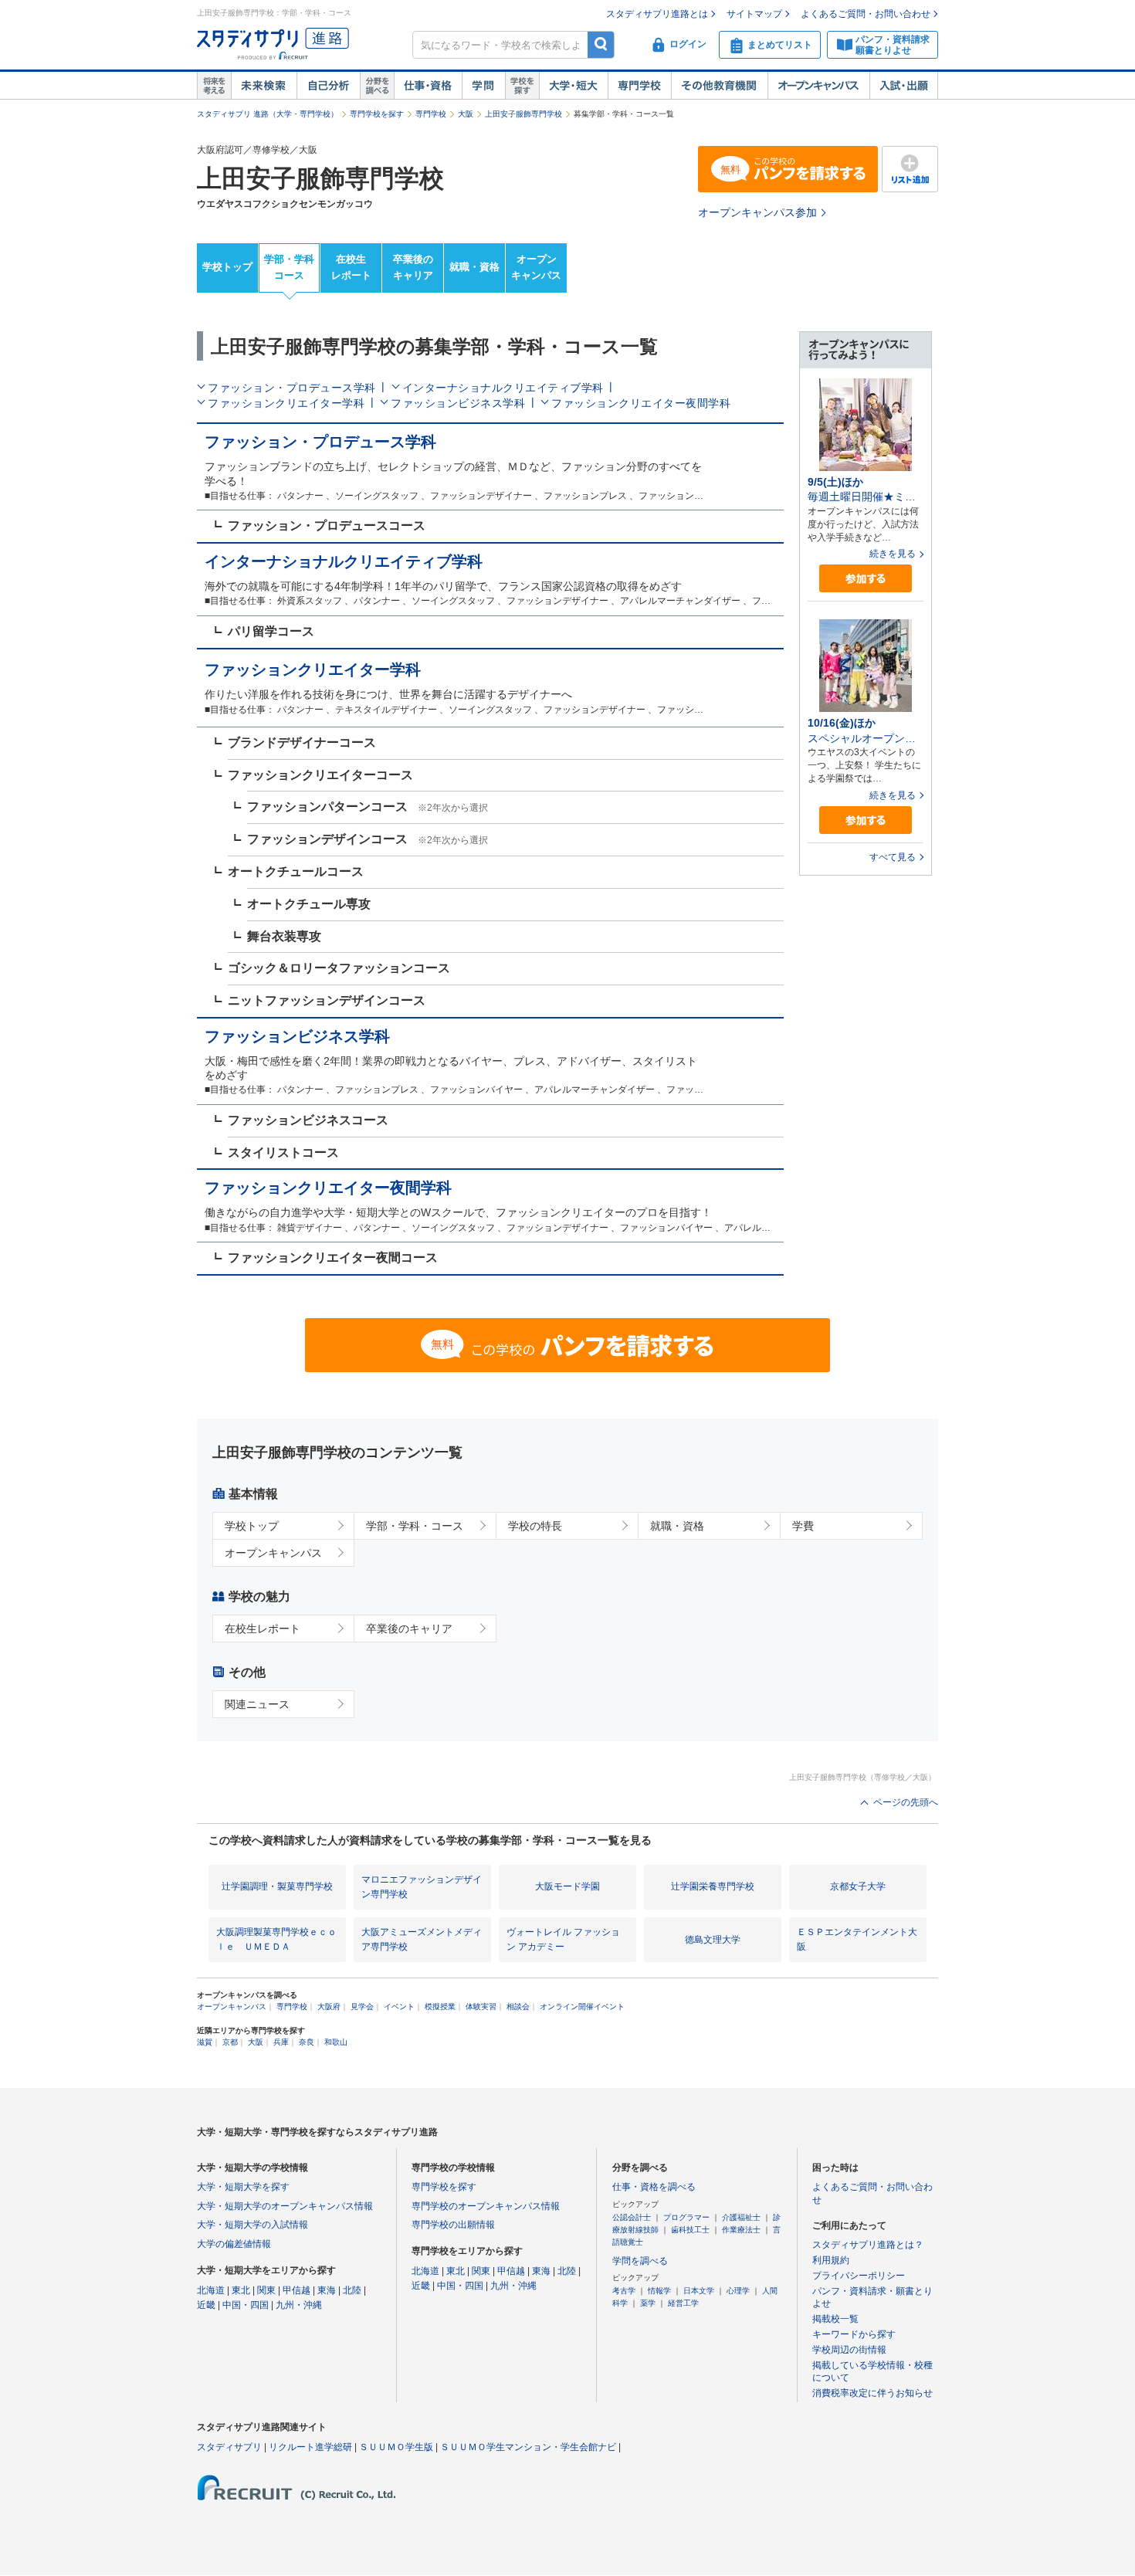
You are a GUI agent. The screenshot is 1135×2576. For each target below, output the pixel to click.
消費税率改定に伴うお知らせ (872, 2393)
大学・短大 (573, 86)
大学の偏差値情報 (234, 2244)
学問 (483, 86)
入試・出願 (904, 86)
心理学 (738, 2291)
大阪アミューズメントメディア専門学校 (422, 1939)
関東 (266, 2290)
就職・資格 (474, 267)
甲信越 (296, 2290)
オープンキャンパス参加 (757, 212)
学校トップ (227, 267)
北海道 (211, 2290)
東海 (327, 2290)
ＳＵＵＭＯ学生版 (396, 2447)
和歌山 (336, 2042)
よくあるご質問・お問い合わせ (866, 14)
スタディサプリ (229, 2447)
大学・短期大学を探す (243, 2187)
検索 (601, 44)
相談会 (518, 2007)
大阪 (466, 114)
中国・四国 (246, 2305)
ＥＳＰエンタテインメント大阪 (857, 1939)
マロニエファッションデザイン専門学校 (422, 1887)
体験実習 (481, 2007)
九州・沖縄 (299, 2305)
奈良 (307, 2042)
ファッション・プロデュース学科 (292, 388)
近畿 (206, 2305)
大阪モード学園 (567, 1886)
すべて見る (893, 857)
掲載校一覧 (835, 2319)
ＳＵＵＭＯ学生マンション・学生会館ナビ (528, 2447)
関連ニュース (257, 1704)
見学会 (362, 2007)
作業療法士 (741, 2230)
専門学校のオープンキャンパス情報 (486, 2206)
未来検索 (264, 86)
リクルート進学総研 (310, 2447)
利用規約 (831, 2260)
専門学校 (639, 86)
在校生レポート (351, 267)
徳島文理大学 (713, 1940)
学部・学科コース (289, 267)
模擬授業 (440, 2007)
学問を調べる (640, 2261)
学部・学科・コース (415, 1526)
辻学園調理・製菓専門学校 (277, 1886)
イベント (399, 2007)
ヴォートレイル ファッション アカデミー (563, 1939)
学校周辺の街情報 (849, 2350)
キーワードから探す (854, 2334)
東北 (241, 2290)
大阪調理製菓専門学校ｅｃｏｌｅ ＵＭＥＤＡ (276, 1939)
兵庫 (281, 2042)
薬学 (648, 2303)
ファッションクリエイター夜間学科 (641, 403)
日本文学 (699, 2291)
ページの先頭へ (906, 1802)
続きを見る (893, 554)
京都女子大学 (858, 1886)
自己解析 (328, 86)
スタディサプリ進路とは (657, 14)
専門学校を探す (377, 114)
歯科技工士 (690, 2230)
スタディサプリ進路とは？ (868, 2245)
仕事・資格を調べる (654, 2187)
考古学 (624, 2291)
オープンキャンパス (818, 86)
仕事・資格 (428, 86)
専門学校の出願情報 (453, 2225)
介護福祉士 (741, 2217)
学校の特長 (535, 1526)
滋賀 (205, 2042)
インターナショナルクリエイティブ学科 (503, 388)
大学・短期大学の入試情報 (252, 2225)
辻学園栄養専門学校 (713, 1886)
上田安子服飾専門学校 (523, 114)
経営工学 (683, 2303)
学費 (803, 1526)
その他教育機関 (719, 86)
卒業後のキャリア (413, 267)
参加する (866, 579)
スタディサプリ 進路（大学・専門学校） (268, 114)
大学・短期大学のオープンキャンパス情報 (285, 2206)
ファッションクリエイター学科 (286, 403)
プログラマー (686, 2217)
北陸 (352, 2290)
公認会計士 (632, 2217)
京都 (230, 2042)
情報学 (659, 2291)
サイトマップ (754, 14)
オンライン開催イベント (582, 2007)
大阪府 (329, 2007)
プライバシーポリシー (859, 2276)
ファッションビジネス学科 (458, 403)
